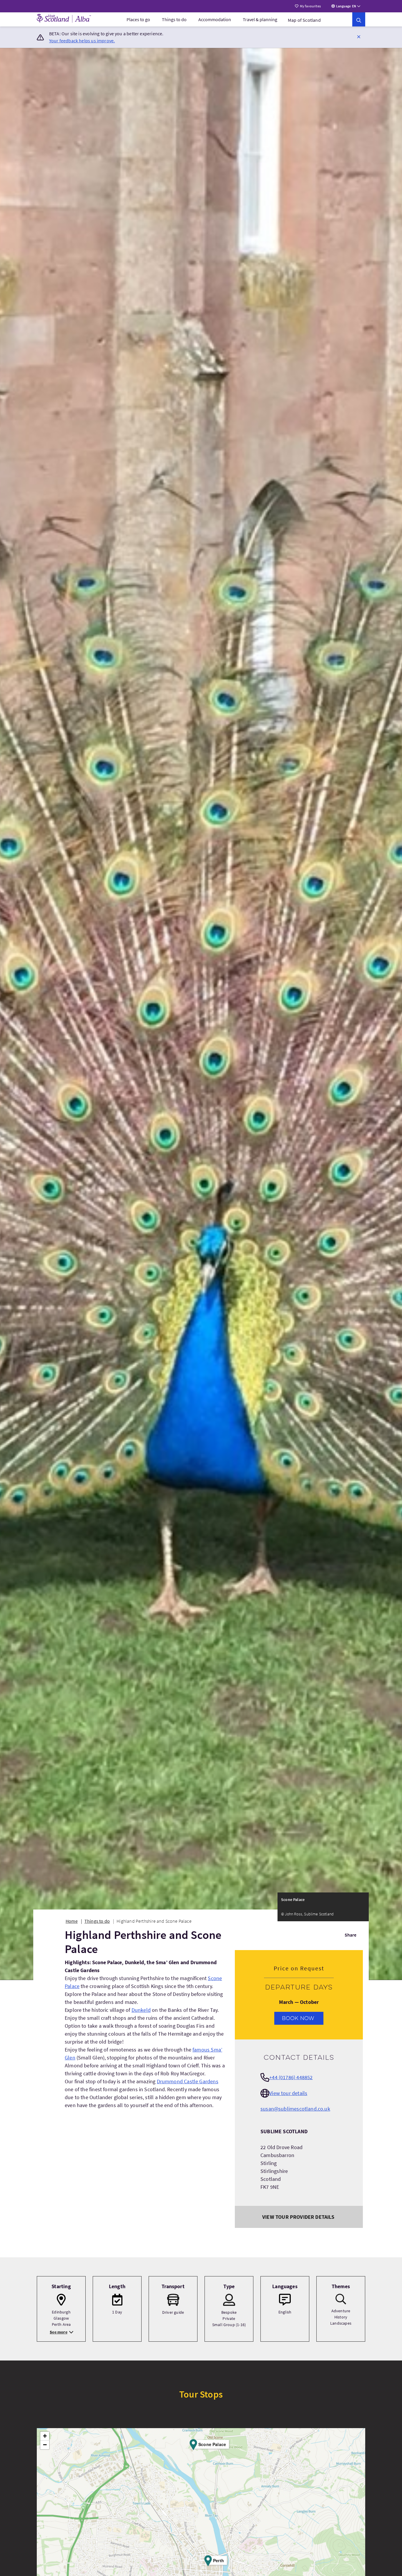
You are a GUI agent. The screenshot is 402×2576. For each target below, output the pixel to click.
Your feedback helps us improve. (82, 41)
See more (58, 2332)
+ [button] (45, 2436)
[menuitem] (138, 19)
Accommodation (215, 19)
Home (72, 1921)
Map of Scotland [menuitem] (304, 20)
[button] (359, 36)
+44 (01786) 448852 (291, 2077)
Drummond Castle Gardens (188, 2081)
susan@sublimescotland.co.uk (295, 2109)
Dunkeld (141, 2010)
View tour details (288, 2093)
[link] (359, 19)
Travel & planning (260, 19)
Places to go (138, 19)
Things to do (174, 19)
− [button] (45, 2445)
